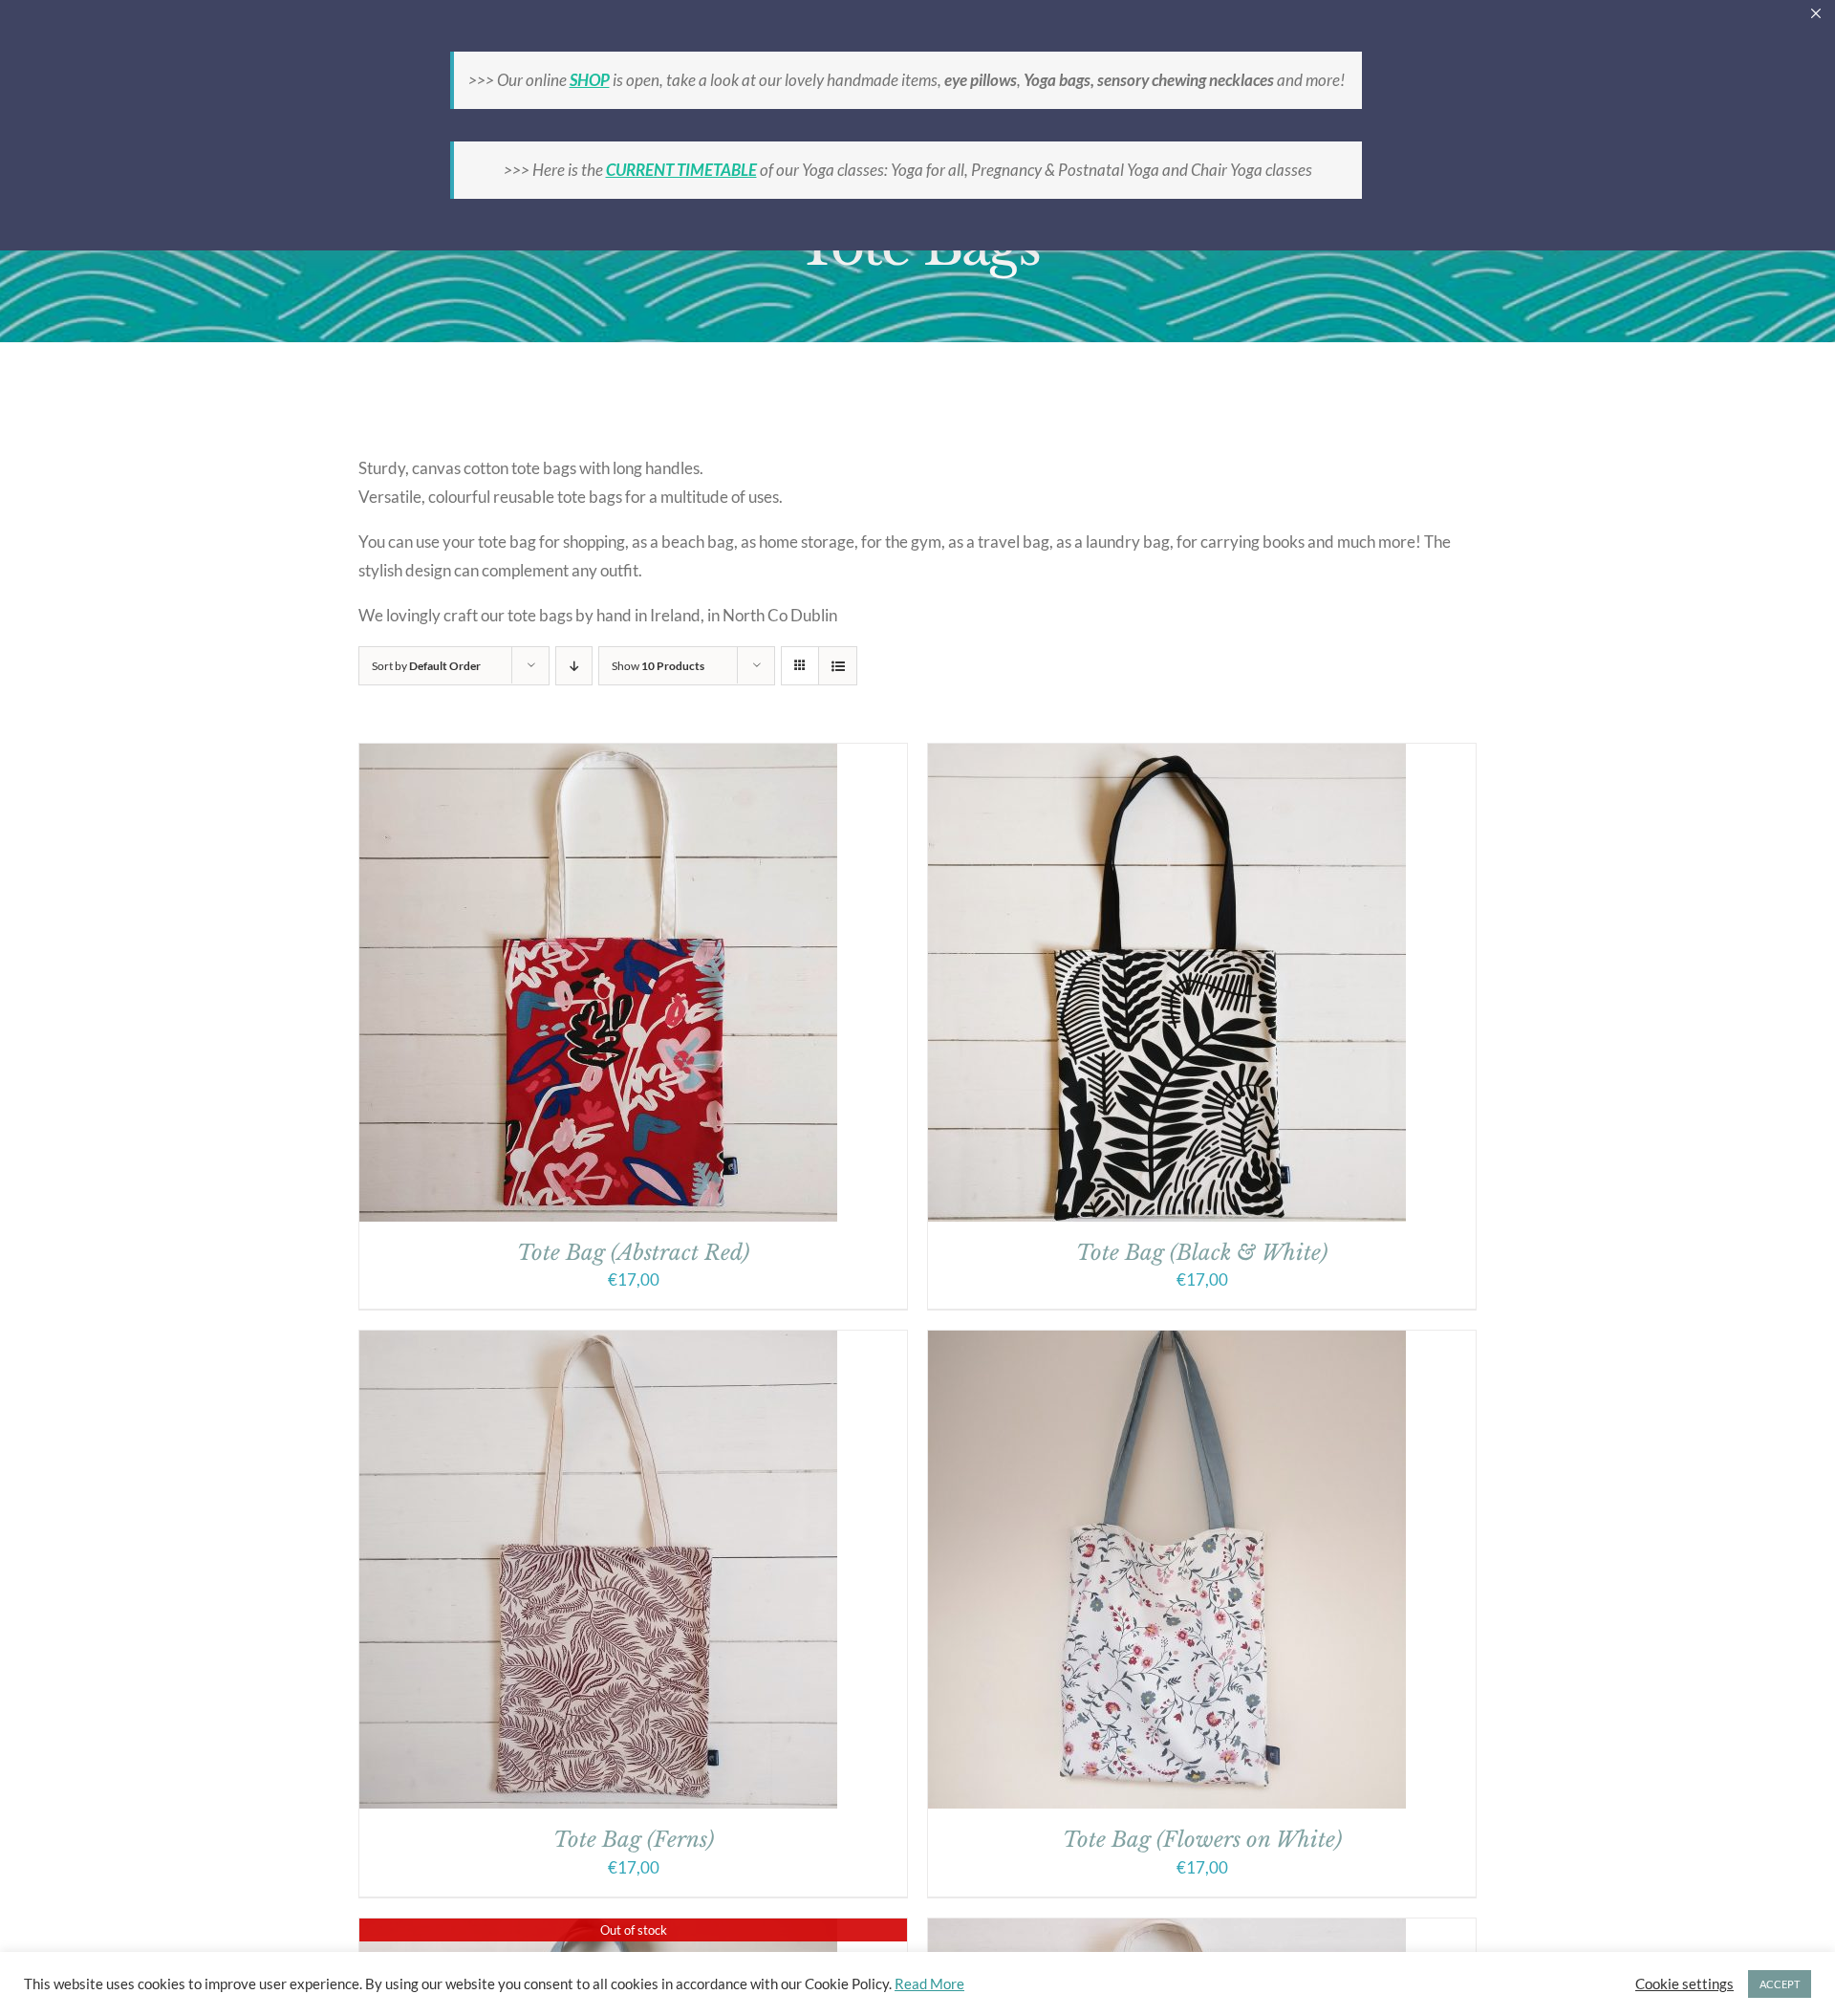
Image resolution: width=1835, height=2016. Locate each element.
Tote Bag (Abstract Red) (633, 1253)
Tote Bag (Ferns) (634, 1840)
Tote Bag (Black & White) (1202, 1253)
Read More (929, 1984)
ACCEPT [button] (1780, 1984)
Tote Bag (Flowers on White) (1202, 1840)
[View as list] (838, 666)
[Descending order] (574, 666)
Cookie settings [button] (1684, 1984)
